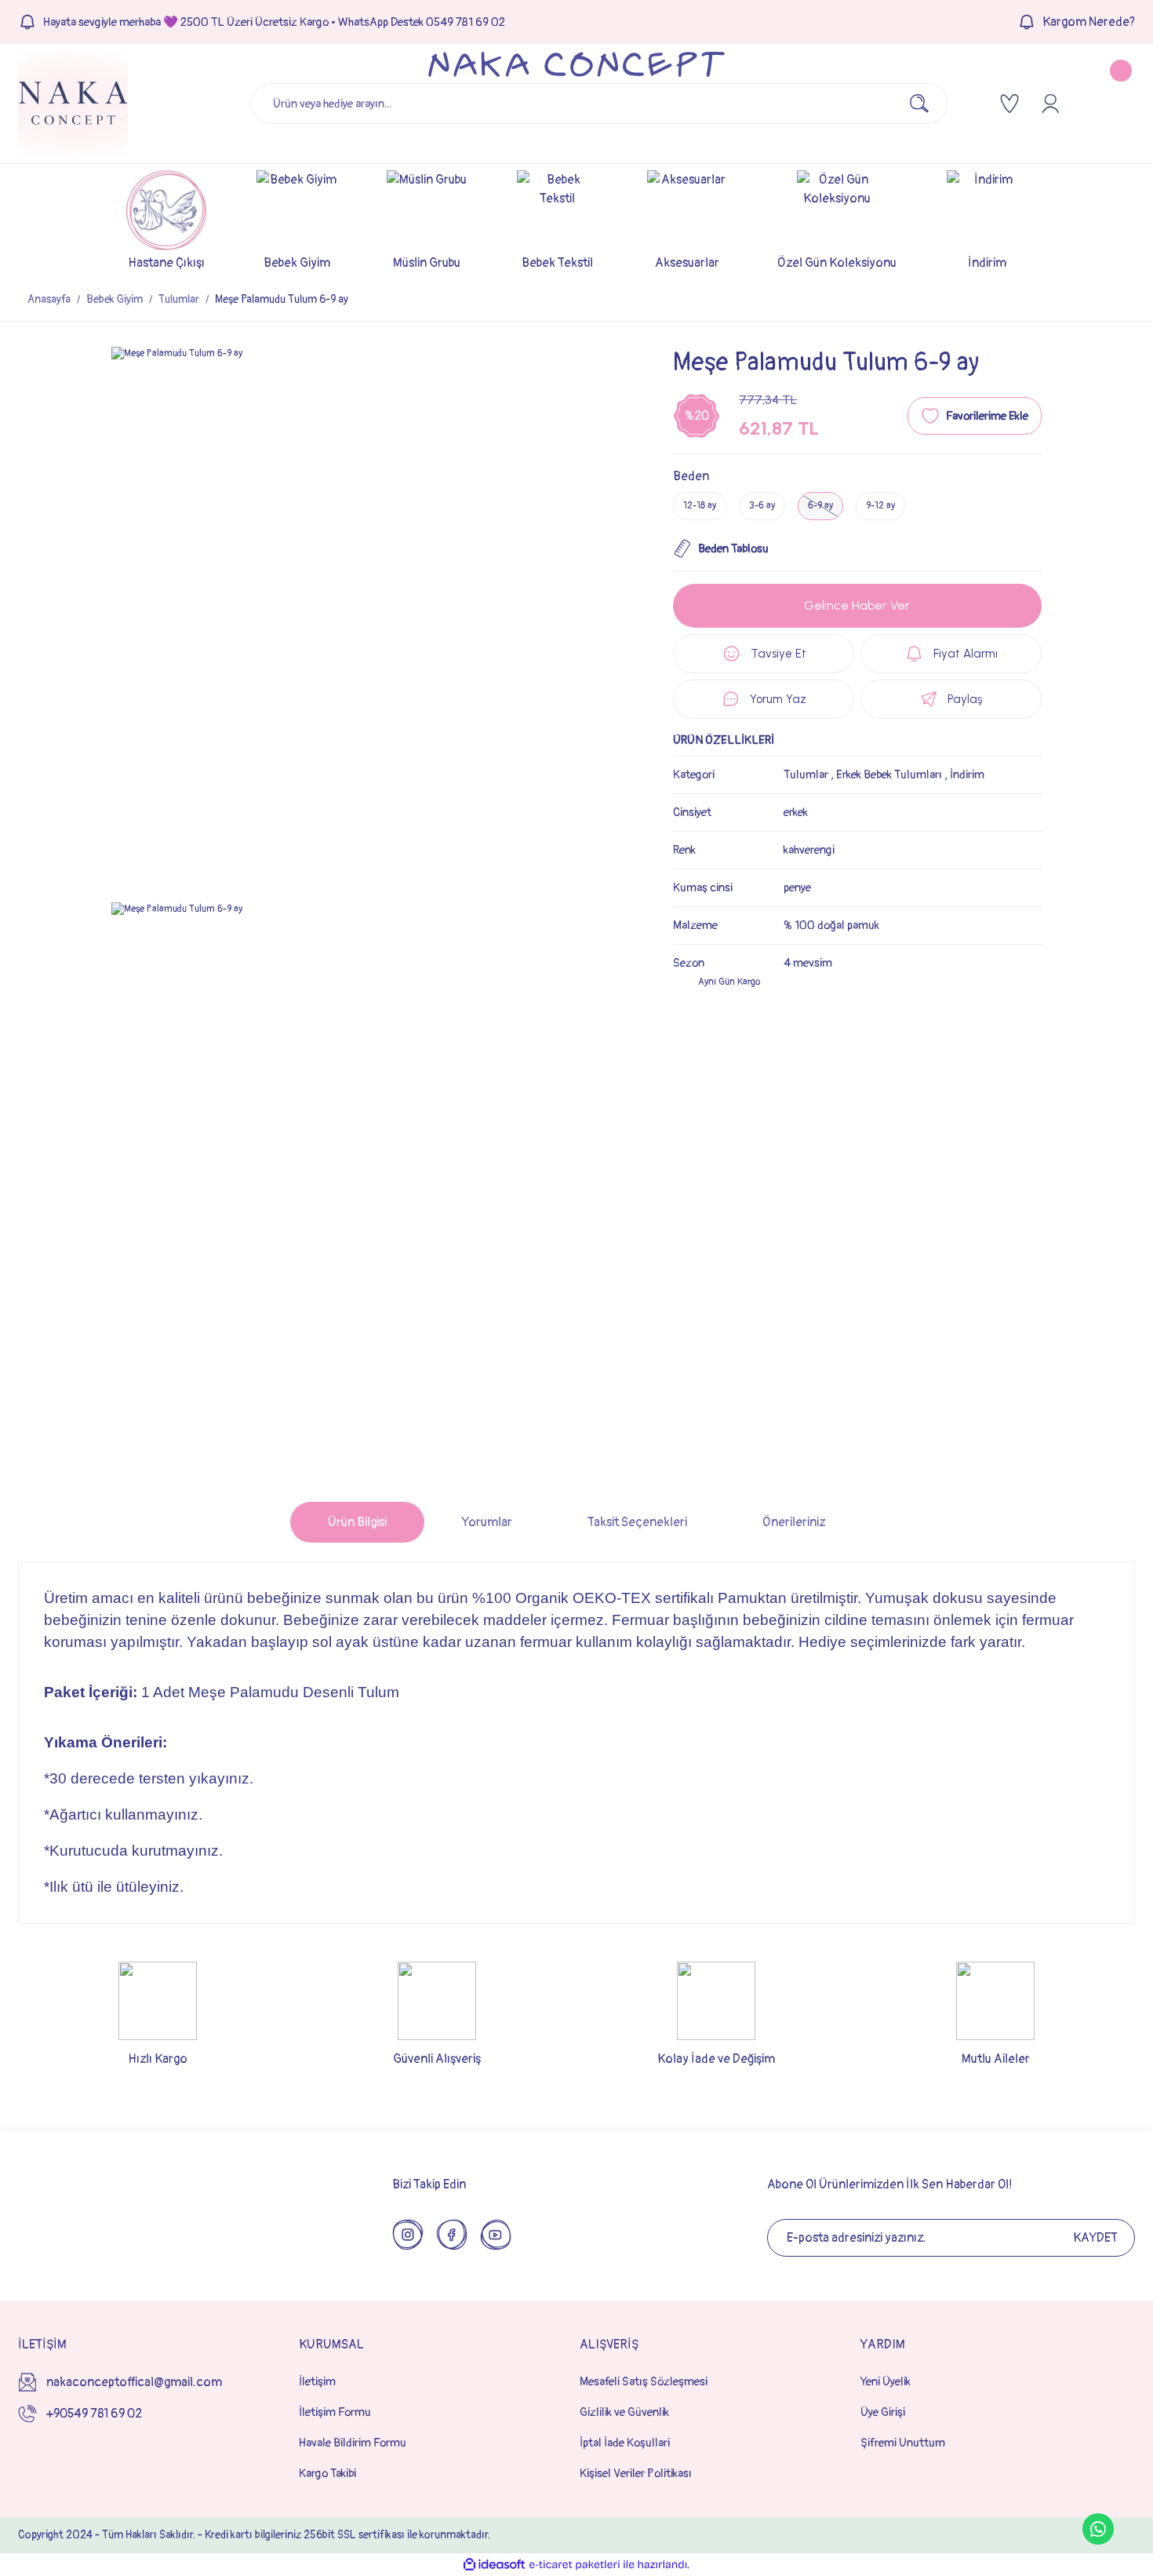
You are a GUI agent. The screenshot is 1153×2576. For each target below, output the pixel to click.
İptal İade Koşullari (625, 2443)
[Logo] (73, 104)
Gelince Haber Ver (857, 605)
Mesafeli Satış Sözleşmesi (644, 2382)
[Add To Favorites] (975, 416)
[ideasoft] (494, 2565)
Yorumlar (487, 1522)
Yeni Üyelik (886, 2382)
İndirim (967, 775)
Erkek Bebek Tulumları (889, 775)
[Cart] (1108, 104)
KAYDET (1095, 2238)
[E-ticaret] (575, 2565)
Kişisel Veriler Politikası (636, 2474)
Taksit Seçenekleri (637, 1522)
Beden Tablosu (733, 549)
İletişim (317, 2382)
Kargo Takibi (327, 2474)
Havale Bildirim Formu (353, 2443)
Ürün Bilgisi (357, 1522)
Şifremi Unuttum (903, 2443)
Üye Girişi (883, 2412)
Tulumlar (806, 775)
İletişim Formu (335, 2412)
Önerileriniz (794, 1522)
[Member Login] (1050, 104)
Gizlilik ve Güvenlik (624, 2412)
